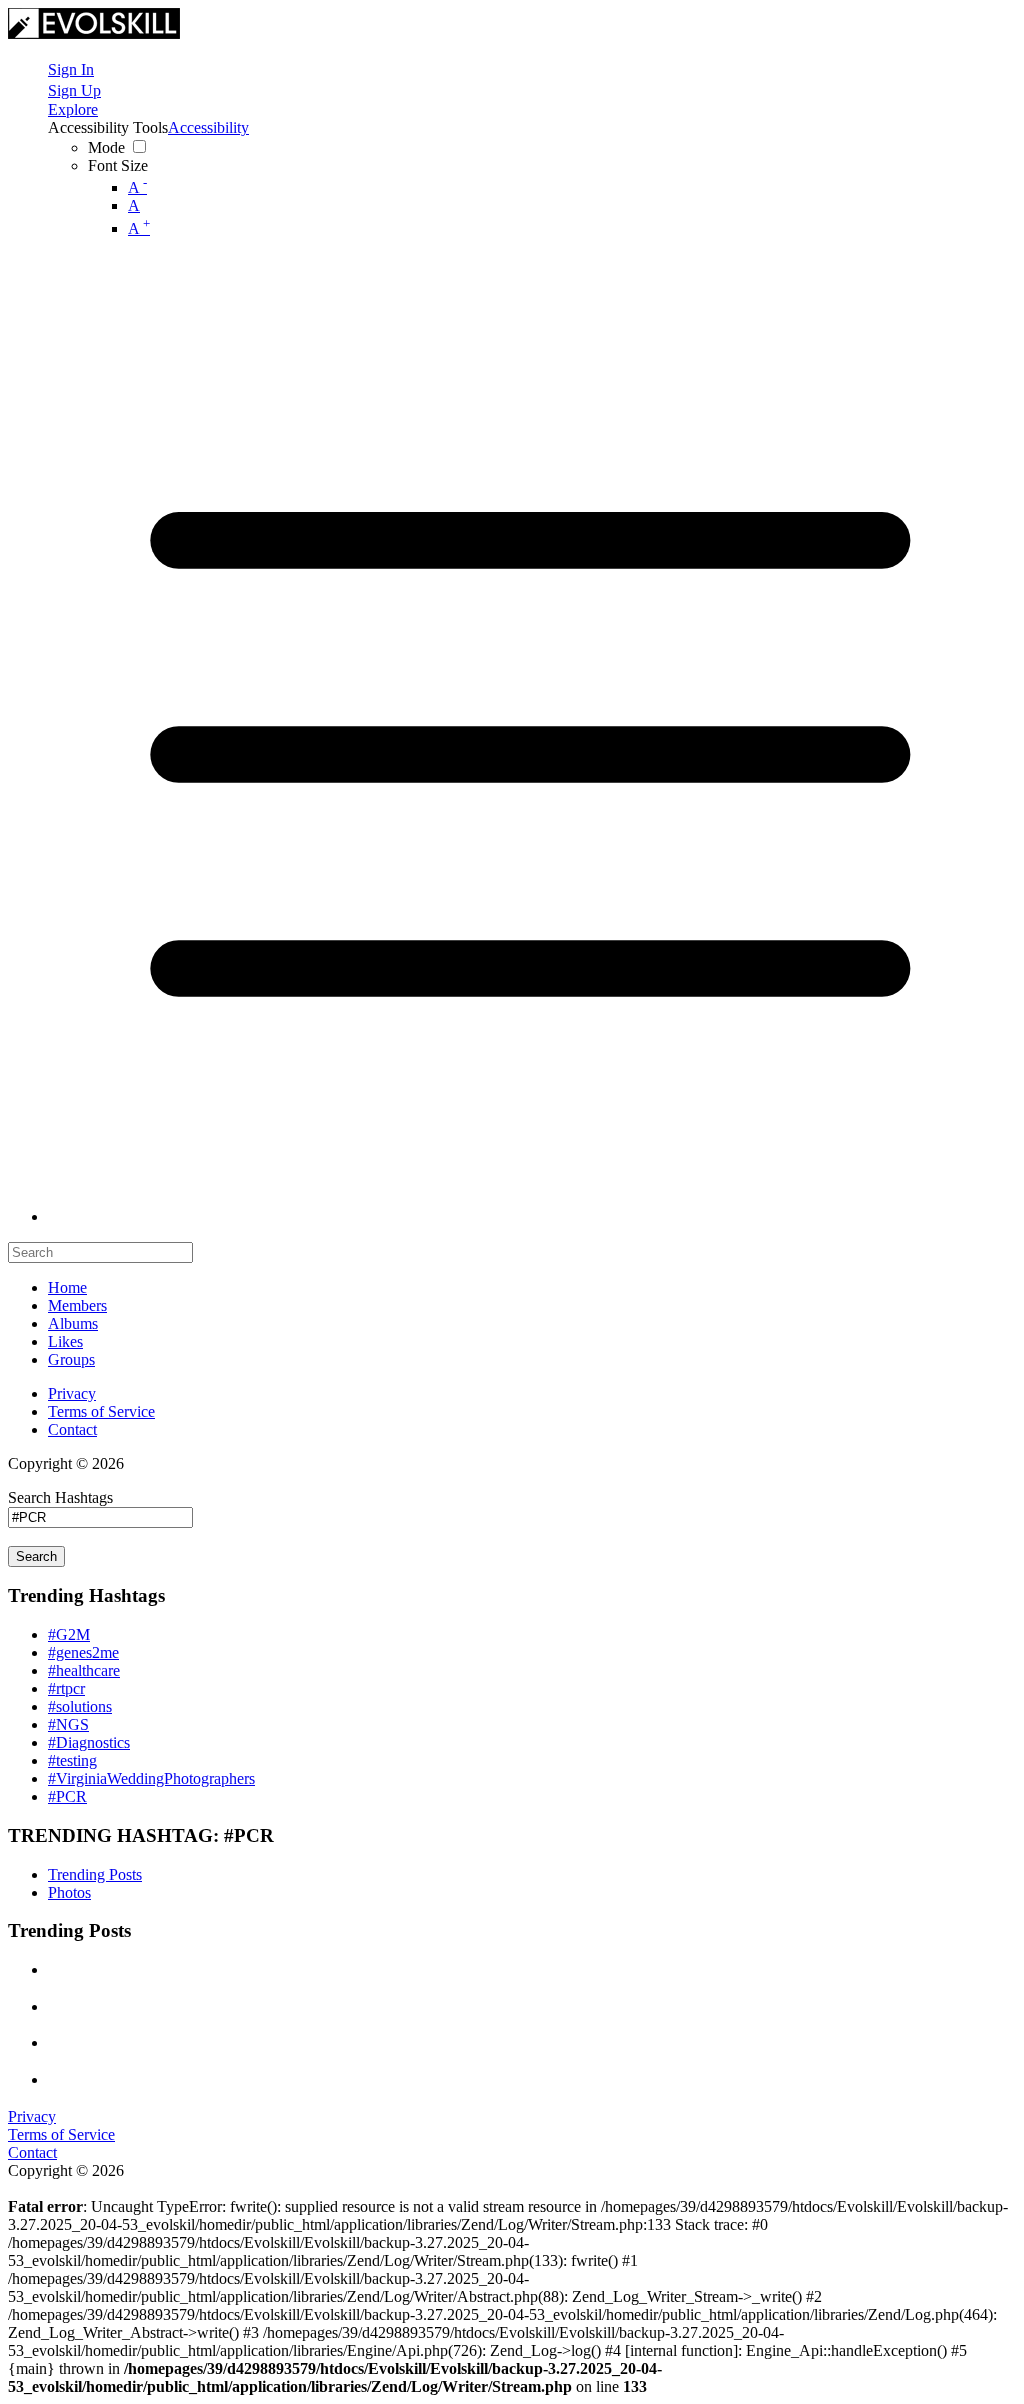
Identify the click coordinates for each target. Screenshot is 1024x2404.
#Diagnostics (89, 1742)
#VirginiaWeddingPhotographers (151, 1778)
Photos (69, 1892)
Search (36, 1556)
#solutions (80, 1706)
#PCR (67, 1796)
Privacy (72, 1393)
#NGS (68, 1724)
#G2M (69, 1634)
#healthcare (84, 1670)
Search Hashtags (60, 1497)
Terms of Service (101, 1411)
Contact (72, 1429)
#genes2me (83, 1652)
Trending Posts (95, 1874)
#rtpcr (66, 1688)
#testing (72, 1760)
